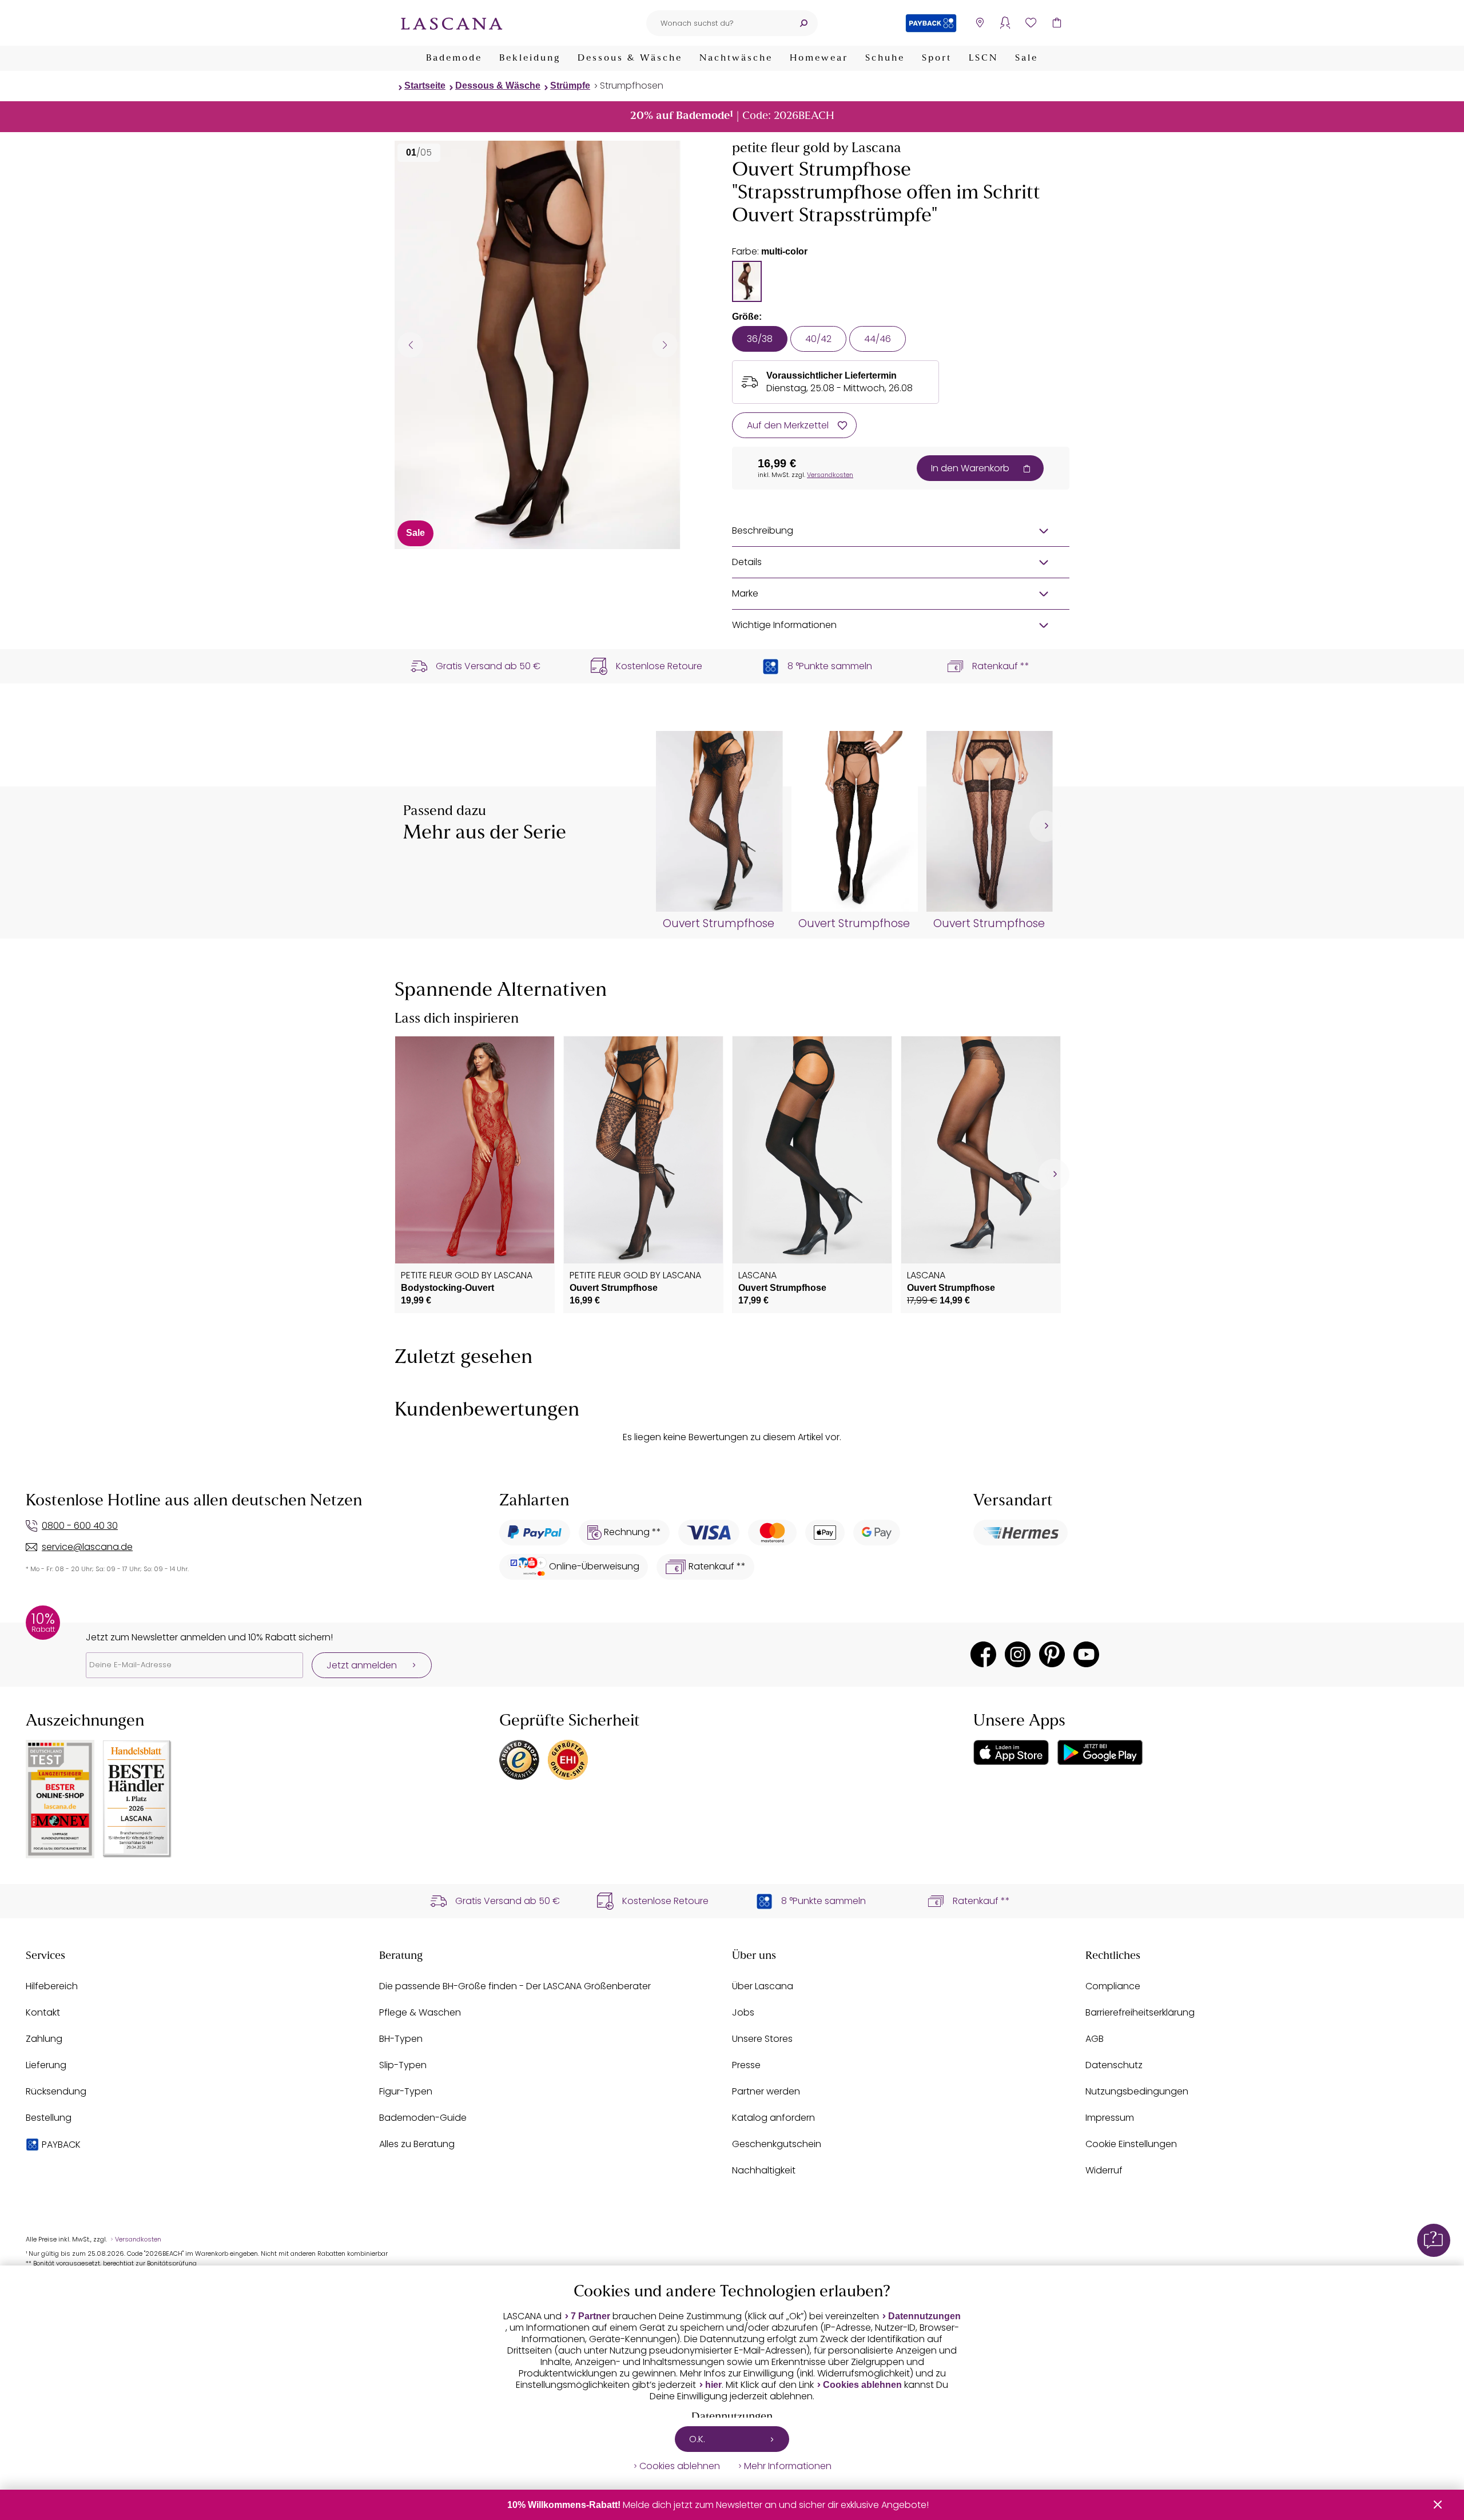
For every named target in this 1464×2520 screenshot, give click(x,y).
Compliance (1113, 1986)
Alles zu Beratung (417, 2144)
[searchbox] (718, 23)
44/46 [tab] (878, 339)
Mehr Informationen (788, 2466)
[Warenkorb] (1057, 23)
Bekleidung (530, 58)
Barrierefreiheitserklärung (1140, 2012)
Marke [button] (745, 593)
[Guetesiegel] (568, 1760)
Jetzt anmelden (362, 1665)
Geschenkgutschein (777, 2144)
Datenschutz (1114, 2065)
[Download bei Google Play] (1100, 1752)
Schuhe (885, 58)
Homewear (819, 58)
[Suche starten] (803, 23)
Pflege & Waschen (420, 2012)
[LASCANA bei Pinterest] (1052, 1654)
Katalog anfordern (773, 2118)
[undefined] (1045, 826)
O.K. (697, 2439)
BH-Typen (401, 2039)
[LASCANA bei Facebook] (983, 1654)
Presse (746, 2065)
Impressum (1110, 2118)
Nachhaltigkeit (764, 2170)
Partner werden (766, 2091)
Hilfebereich (52, 1986)
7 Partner (590, 2316)
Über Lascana (763, 1986)
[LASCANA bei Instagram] (1018, 1654)
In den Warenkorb (970, 468)
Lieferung (46, 2065)
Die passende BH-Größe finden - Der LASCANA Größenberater (515, 1986)
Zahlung (44, 2039)
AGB (1095, 2039)
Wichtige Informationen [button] (784, 625)
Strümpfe (570, 86)
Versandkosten (830, 475)
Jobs (743, 2012)
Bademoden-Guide (423, 2118)
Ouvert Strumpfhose (719, 924)
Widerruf (1104, 2170)
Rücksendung (56, 2091)
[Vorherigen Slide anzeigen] (410, 345)
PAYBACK (61, 2145)
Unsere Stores (762, 2039)
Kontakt (43, 2012)
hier (713, 2385)
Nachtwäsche (736, 58)
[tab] (747, 281)
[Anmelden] (1005, 23)
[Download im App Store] (1011, 1752)
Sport (937, 58)
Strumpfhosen (632, 86)
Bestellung (49, 2118)
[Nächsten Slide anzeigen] (665, 345)
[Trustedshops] (519, 1760)
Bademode (454, 58)
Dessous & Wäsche (630, 58)
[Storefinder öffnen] (979, 23)
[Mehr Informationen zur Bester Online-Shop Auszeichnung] (60, 1799)
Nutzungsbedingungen (1137, 2091)
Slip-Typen (403, 2065)
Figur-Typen (406, 2091)
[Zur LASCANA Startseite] (452, 23)
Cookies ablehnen (862, 2385)
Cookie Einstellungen (1131, 2144)
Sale (1027, 58)
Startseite (425, 86)
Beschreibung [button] (763, 530)
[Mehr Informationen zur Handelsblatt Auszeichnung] (137, 1799)
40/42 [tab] (818, 339)
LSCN (983, 58)
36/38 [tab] (760, 339)
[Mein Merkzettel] (1031, 23)
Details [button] (747, 562)
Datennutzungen (924, 2316)
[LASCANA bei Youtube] (1086, 1654)
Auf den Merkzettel (788, 425)
